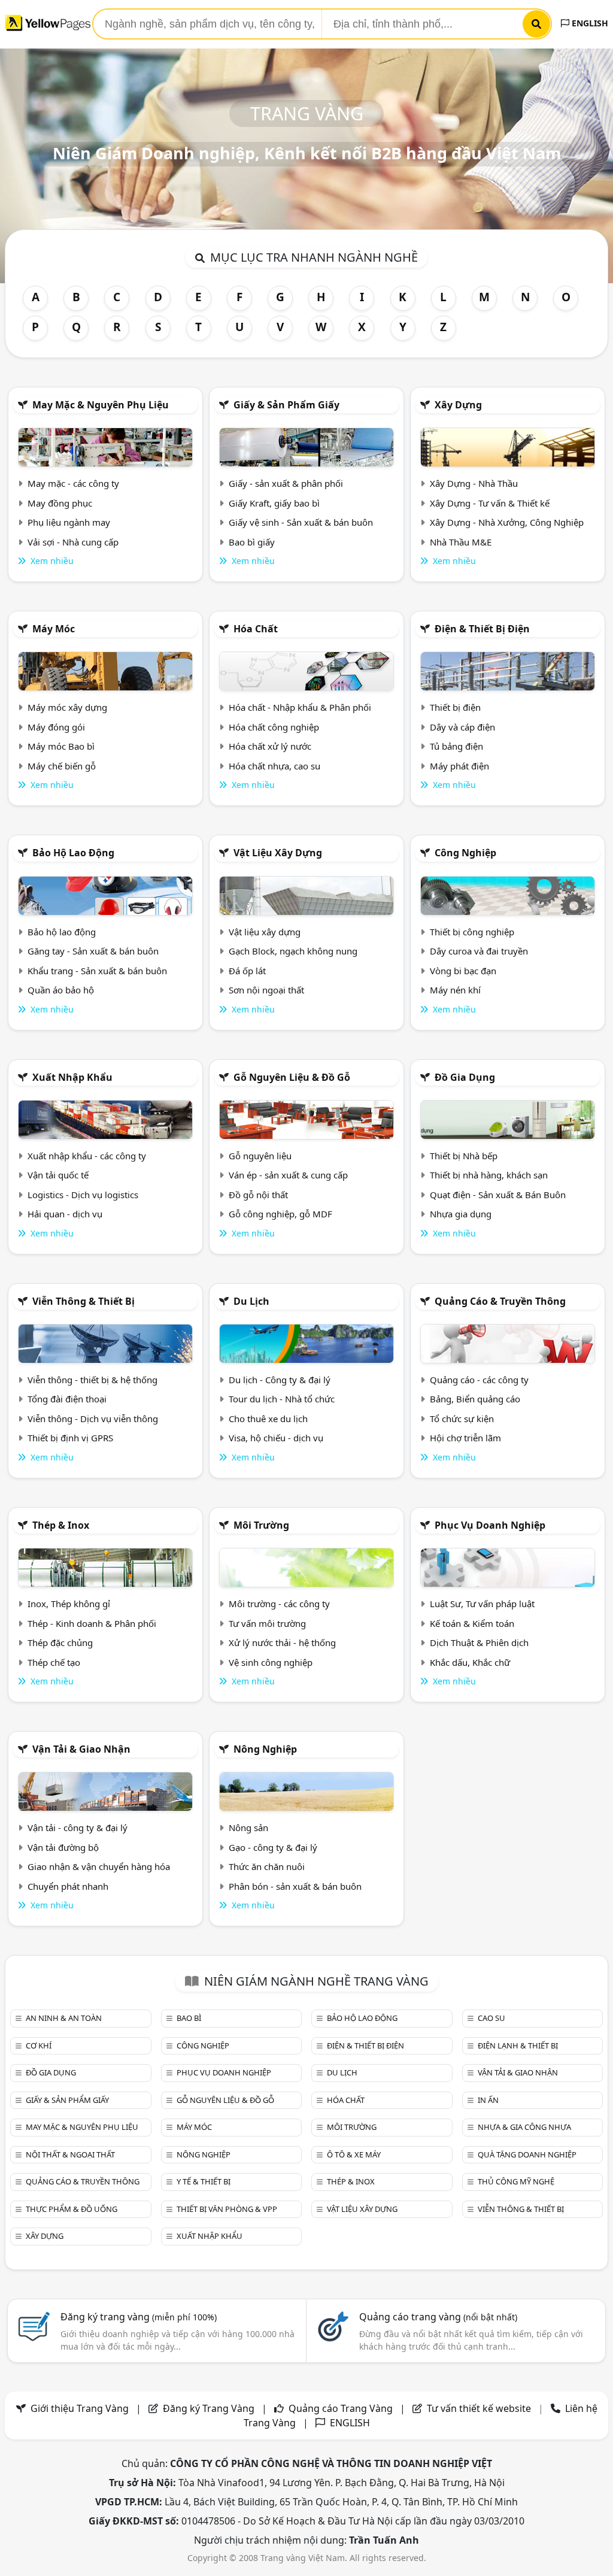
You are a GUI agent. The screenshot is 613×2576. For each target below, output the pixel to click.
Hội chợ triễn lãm (465, 1438)
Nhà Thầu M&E (461, 542)
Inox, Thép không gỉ (69, 1604)
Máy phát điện (459, 766)
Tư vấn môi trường (267, 1623)
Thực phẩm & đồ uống (72, 2209)
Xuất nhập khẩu (72, 1077)
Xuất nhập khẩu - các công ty (87, 1156)
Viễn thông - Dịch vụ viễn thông (93, 1419)
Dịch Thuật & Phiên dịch (479, 1642)
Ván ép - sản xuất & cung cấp (288, 1175)
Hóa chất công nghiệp (274, 727)
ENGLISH (589, 23)
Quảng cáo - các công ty (479, 1380)
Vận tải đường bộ (63, 1847)
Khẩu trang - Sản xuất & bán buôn (97, 971)
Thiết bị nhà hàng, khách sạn (489, 1175)
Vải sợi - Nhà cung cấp (73, 542)
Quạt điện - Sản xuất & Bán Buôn (498, 1195)
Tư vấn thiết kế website (480, 2408)
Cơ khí (39, 2045)
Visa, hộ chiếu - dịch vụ (276, 1438)
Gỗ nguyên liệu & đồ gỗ (292, 1077)
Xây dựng (458, 405)
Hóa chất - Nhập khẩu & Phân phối (300, 707)
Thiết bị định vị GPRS (70, 1438)
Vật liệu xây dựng (278, 853)
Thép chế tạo (54, 1662)
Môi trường (261, 1525)
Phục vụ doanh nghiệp (490, 1525)
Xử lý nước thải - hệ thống (282, 1642)
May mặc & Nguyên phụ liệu (101, 405)
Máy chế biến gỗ (62, 766)
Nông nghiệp (265, 1749)
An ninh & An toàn (64, 2018)
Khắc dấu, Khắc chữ (470, 1662)
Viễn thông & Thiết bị (84, 1301)
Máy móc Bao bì (61, 746)
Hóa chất (256, 629)
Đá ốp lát (247, 971)
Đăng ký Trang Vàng (209, 2408)
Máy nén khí (455, 990)
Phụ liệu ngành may (69, 522)
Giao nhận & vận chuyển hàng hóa (99, 1866)
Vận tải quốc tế (58, 1175)
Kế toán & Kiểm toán (472, 1623)
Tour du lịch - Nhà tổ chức (282, 1399)
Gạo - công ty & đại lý (273, 1847)
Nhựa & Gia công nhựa (524, 2127)
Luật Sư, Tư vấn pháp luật (482, 1604)
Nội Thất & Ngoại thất (70, 2154)
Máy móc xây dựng (67, 707)
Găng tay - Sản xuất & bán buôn (93, 951)
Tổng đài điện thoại (67, 1399)
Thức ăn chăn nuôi (267, 1866)
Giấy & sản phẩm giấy (286, 405)
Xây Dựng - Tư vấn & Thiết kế (490, 503)
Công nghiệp (465, 853)
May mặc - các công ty (73, 483)
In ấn (488, 2100)
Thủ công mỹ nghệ (516, 2181)
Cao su (491, 2018)
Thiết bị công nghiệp (472, 932)
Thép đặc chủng (60, 1642)
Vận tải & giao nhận (81, 1749)
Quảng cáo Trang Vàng (341, 2408)
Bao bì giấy (252, 542)
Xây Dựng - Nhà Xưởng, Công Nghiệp (507, 522)
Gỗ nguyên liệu (260, 1156)
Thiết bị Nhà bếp (464, 1156)
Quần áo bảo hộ (61, 990)
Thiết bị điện (455, 707)
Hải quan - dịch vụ (65, 1214)
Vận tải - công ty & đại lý (78, 1828)
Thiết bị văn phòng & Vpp (227, 2209)
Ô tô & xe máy (354, 2154)
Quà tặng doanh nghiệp (527, 2154)
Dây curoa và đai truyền (479, 951)
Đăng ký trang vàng (139, 2317)
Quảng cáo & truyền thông (500, 1301)
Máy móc (54, 629)
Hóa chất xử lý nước (270, 746)
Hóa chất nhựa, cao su (274, 766)
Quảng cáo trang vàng (438, 2317)
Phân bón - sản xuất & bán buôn (295, 1886)
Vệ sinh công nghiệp (271, 1662)
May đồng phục (60, 503)
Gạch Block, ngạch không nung (293, 951)
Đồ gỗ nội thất (258, 1195)
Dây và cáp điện (462, 727)
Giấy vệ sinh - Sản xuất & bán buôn (301, 522)
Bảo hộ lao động (73, 853)
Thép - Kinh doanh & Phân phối (92, 1623)
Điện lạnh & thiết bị (518, 2045)
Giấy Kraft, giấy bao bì (274, 503)
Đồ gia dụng (465, 1077)
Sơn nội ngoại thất (266, 990)
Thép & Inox (61, 1525)
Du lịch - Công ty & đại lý (280, 1380)
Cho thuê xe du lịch (268, 1419)
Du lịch (251, 1301)
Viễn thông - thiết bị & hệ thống (92, 1380)
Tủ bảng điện (456, 746)
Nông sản (248, 1828)
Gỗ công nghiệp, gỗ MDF (280, 1214)
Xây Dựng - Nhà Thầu (474, 483)
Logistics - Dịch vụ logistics (83, 1195)
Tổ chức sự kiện (462, 1419)
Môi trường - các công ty (279, 1604)
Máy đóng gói (56, 727)
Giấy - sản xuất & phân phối (286, 483)
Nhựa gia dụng (461, 1214)
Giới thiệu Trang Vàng (80, 2408)
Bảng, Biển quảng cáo (475, 1399)
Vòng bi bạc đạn (463, 971)
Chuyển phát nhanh (68, 1886)
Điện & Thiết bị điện (482, 629)
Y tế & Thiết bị (204, 2181)
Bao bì (189, 2018)
